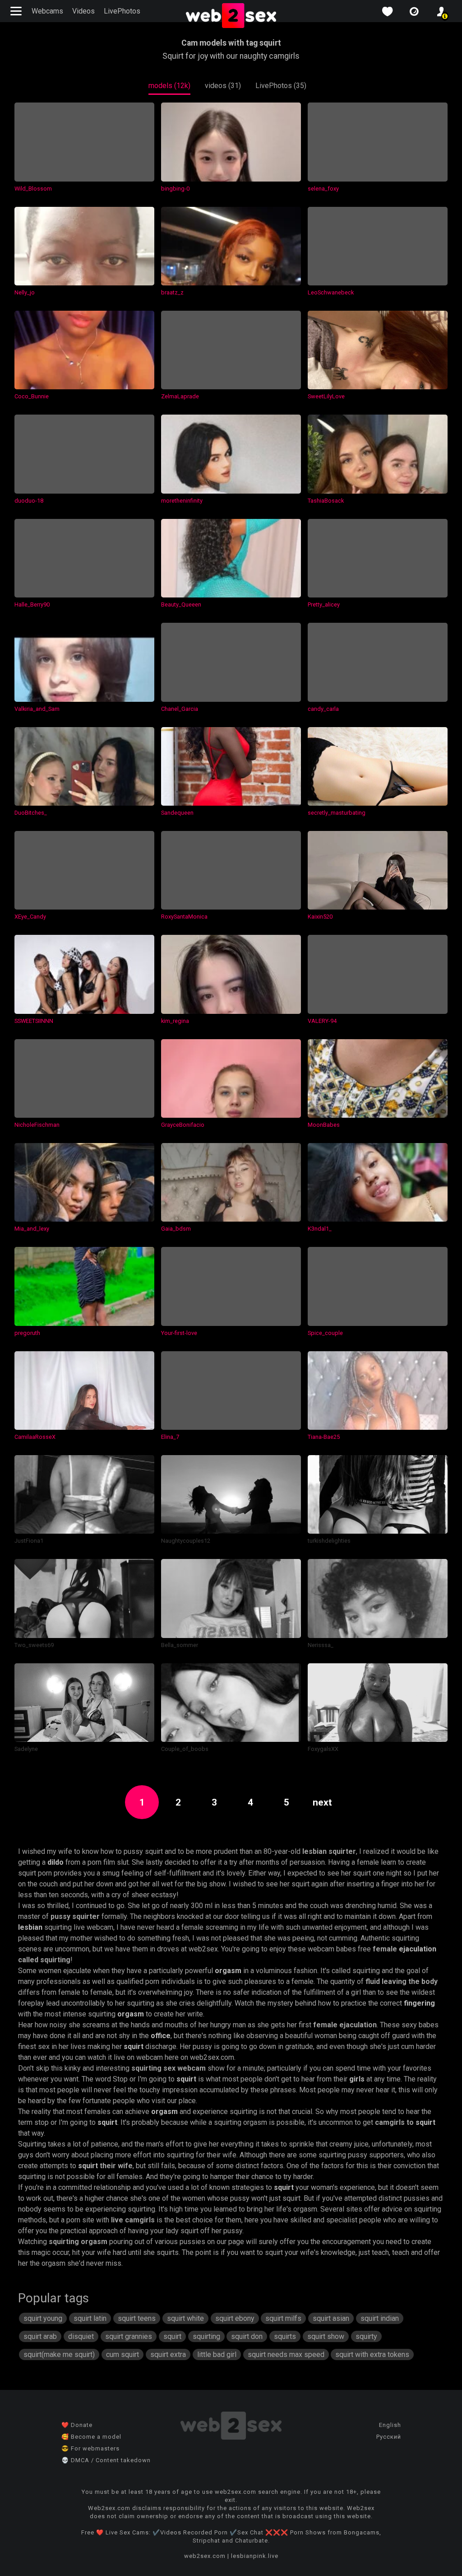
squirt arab (40, 2336)
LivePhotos (122, 11)
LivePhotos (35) (281, 86)
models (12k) (169, 86)
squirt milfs (283, 2318)
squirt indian (380, 2318)
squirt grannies (129, 2336)
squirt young (43, 2318)
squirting (206, 2336)
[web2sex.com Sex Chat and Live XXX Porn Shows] (231, 16)
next (322, 1802)
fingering (419, 2003)
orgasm (228, 1971)
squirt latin (90, 2318)
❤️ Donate (77, 2425)
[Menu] (17, 11)
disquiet (81, 2336)
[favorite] (387, 12)
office (161, 2036)
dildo (55, 1862)
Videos (83, 11)
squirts (285, 2336)
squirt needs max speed (286, 2354)
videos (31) (223, 86)
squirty (366, 2336)
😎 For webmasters (90, 2448)
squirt (134, 2046)
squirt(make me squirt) (59, 2354)
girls (357, 2079)
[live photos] (414, 12)
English (390, 2425)
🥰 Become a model (91, 2437)
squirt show (326, 2336)
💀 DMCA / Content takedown (106, 2460)
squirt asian (331, 2318)
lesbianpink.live (255, 2556)
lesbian (30, 1927)
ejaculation (418, 1949)
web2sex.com (205, 2556)
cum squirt (122, 2354)
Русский (389, 2437)
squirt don (247, 2336)
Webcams (47, 11)
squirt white (185, 2318)
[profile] (441, 12)
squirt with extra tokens (372, 2354)
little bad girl (217, 2354)
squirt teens (137, 2318)
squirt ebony (235, 2318)
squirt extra (168, 2354)
